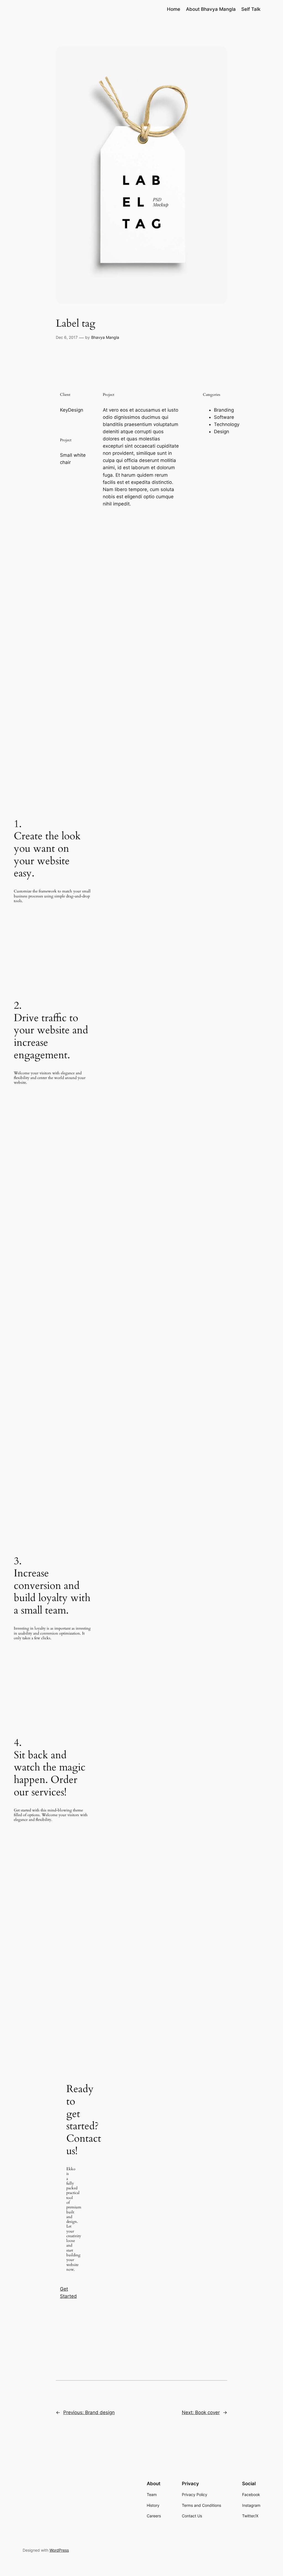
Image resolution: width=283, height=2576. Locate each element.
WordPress (59, 2550)
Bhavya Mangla (105, 337)
